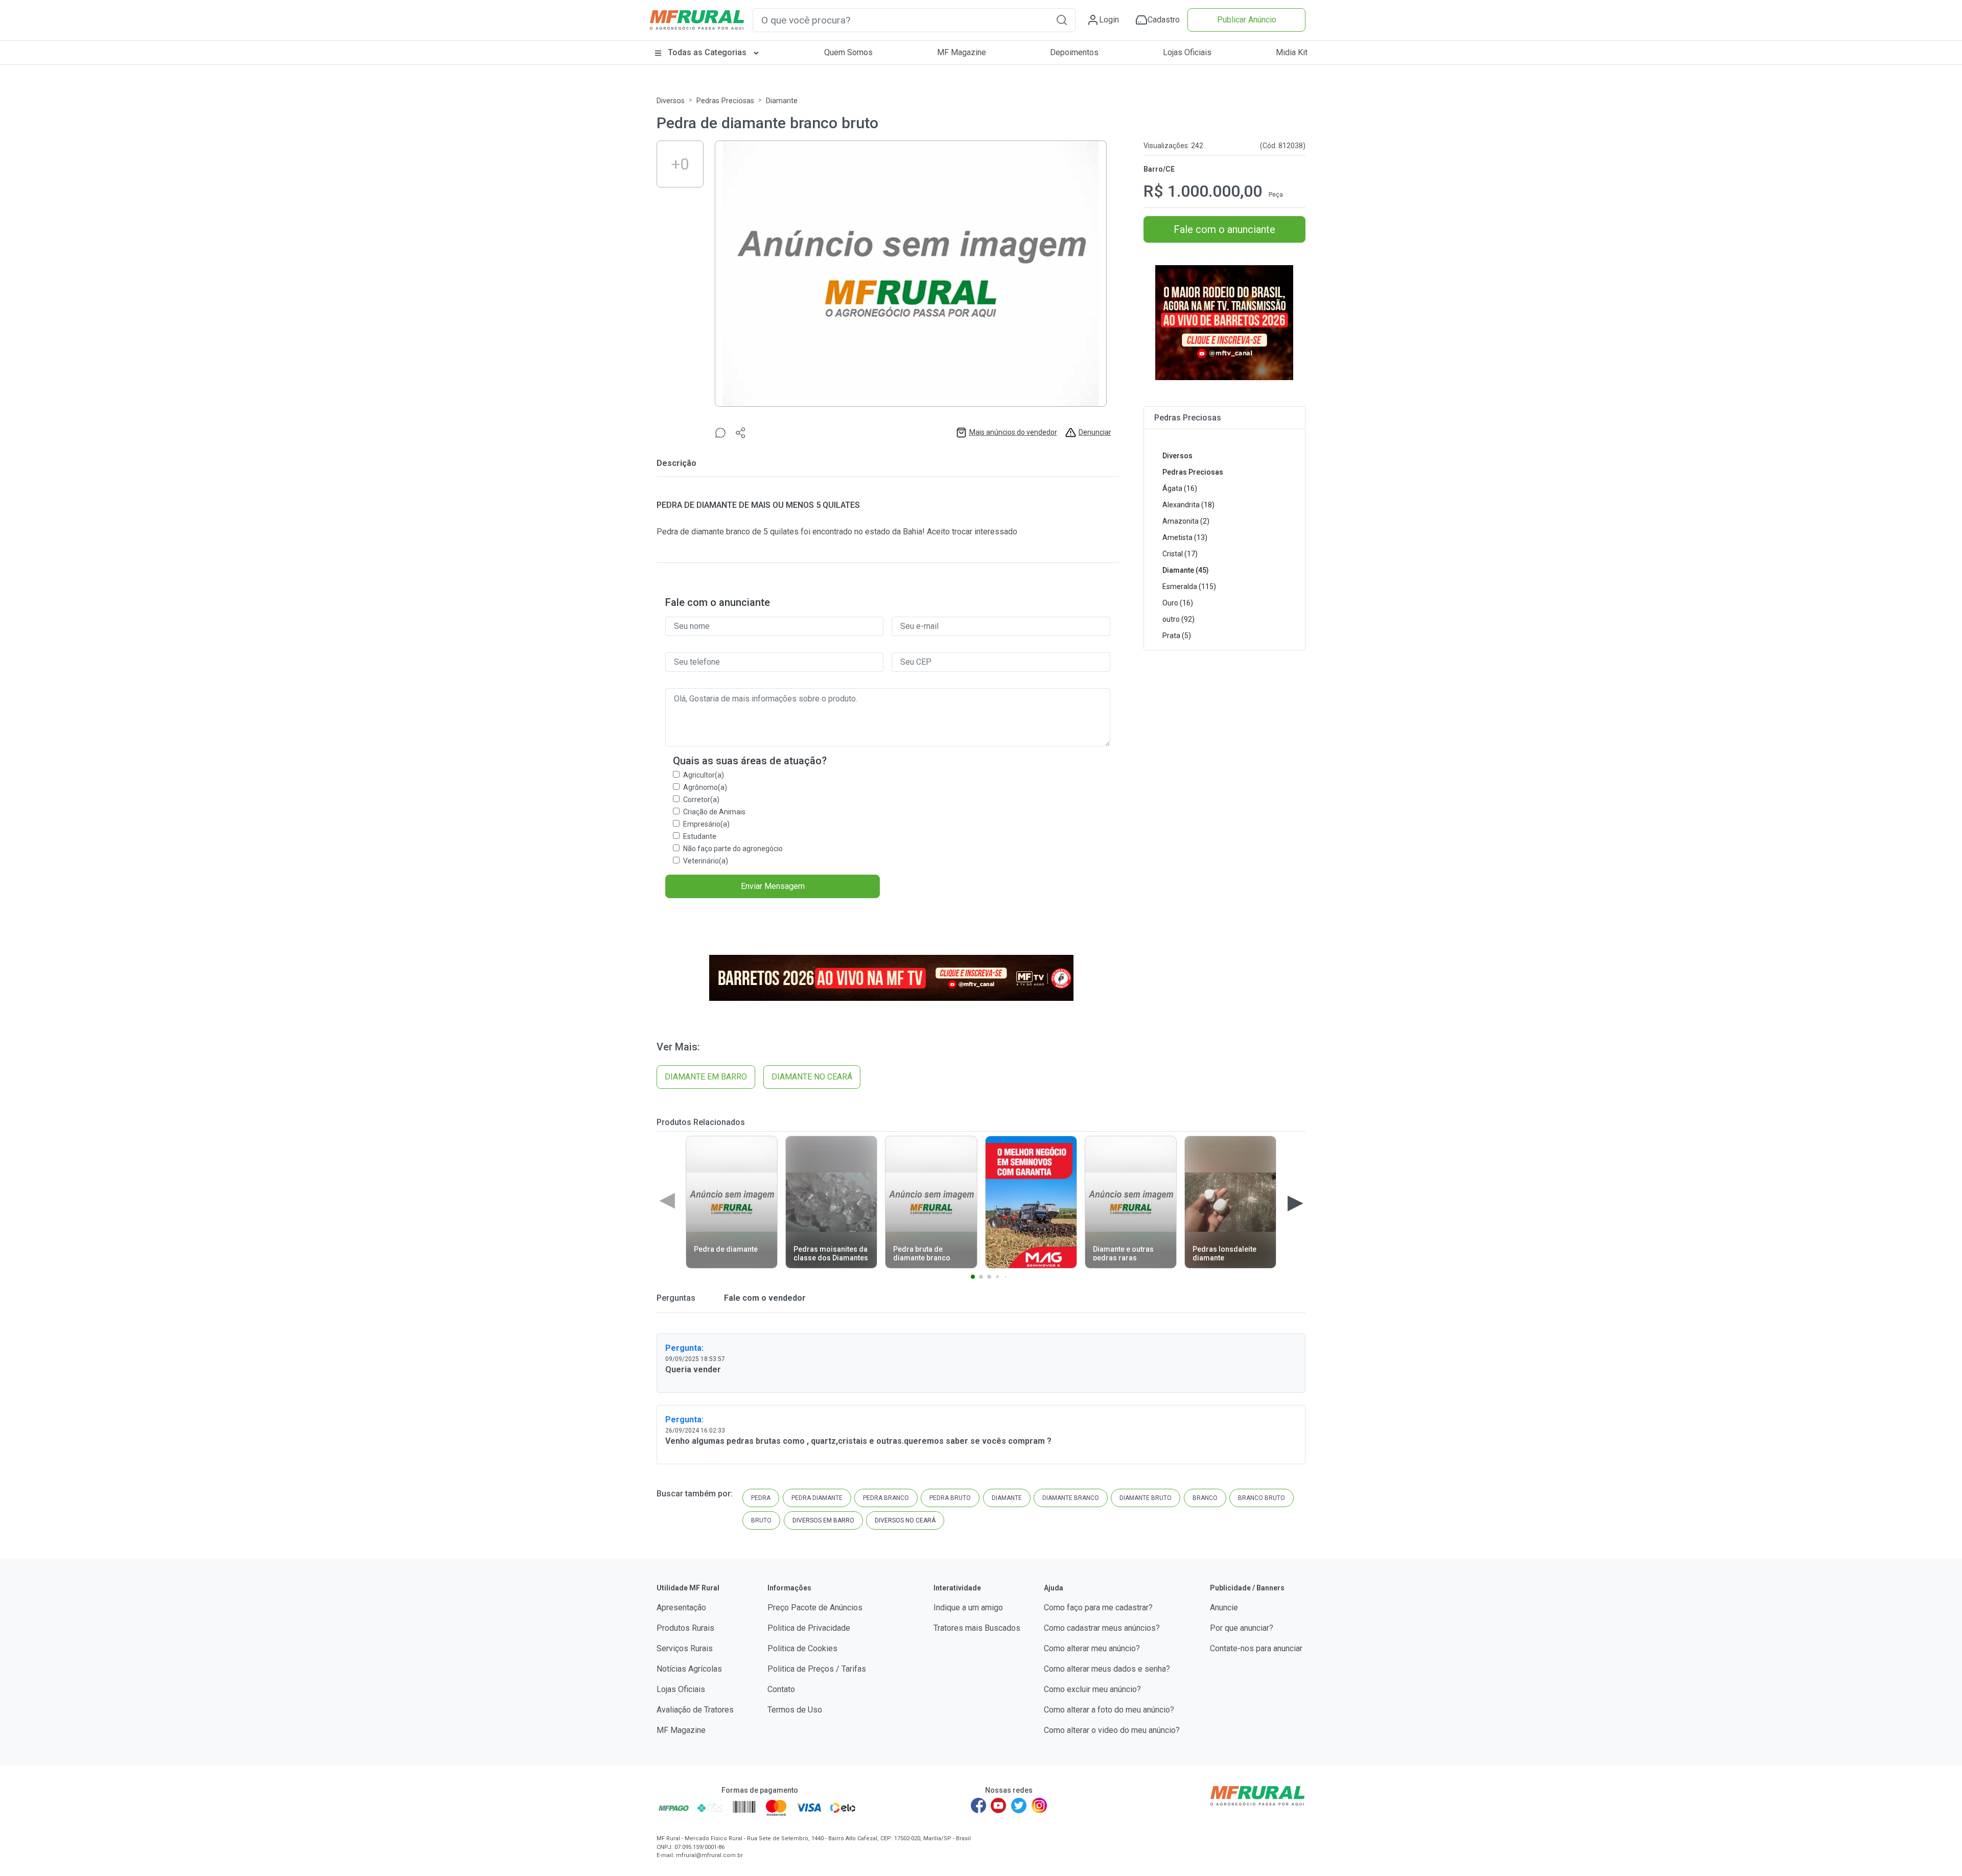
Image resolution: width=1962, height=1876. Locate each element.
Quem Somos (848, 52)
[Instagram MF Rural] (1039, 1805)
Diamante (782, 101)
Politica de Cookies (802, 1648)
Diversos (671, 101)
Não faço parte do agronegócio (733, 849)
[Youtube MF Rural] (999, 1805)
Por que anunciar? (1242, 1628)
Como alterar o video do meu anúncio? (1112, 1730)
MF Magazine (962, 52)
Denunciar (1095, 432)
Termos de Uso (795, 1710)
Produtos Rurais (685, 1628)
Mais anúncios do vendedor (1013, 432)
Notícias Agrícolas (689, 1669)
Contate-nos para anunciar (1256, 1648)
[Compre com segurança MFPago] (674, 1808)
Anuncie (1224, 1608)
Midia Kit (1292, 52)
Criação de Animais (714, 812)
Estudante (700, 836)
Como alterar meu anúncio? (1092, 1648)
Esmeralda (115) (1189, 587)
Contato (781, 1689)
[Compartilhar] (741, 432)
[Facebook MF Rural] (978, 1805)
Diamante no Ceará (812, 1077)
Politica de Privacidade (809, 1628)
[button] (1062, 20)
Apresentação (681, 1608)
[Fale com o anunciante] (720, 432)
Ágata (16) (1180, 488)
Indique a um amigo (968, 1608)
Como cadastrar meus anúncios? (1102, 1628)
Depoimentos (1074, 52)
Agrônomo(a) (705, 787)
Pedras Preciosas (725, 101)
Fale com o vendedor (764, 1298)
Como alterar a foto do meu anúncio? (1109, 1710)
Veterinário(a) (706, 861)
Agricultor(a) (704, 775)
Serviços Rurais (685, 1648)
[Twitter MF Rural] (1019, 1805)
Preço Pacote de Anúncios (815, 1608)
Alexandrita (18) (1188, 505)
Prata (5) (1177, 636)
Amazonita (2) (1186, 521)
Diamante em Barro (706, 1077)
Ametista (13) (1185, 537)
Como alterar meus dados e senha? (1107, 1669)
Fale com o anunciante (1224, 229)
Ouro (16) (1178, 603)
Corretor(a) (701, 800)
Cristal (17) (1180, 554)
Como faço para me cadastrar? (1098, 1608)
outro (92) (1178, 619)
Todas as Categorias (707, 52)
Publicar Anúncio (1247, 20)
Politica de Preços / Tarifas (817, 1669)
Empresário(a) (706, 824)
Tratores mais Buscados (977, 1628)
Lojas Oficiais (1187, 52)
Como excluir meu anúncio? (1092, 1689)
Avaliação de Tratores (695, 1710)
